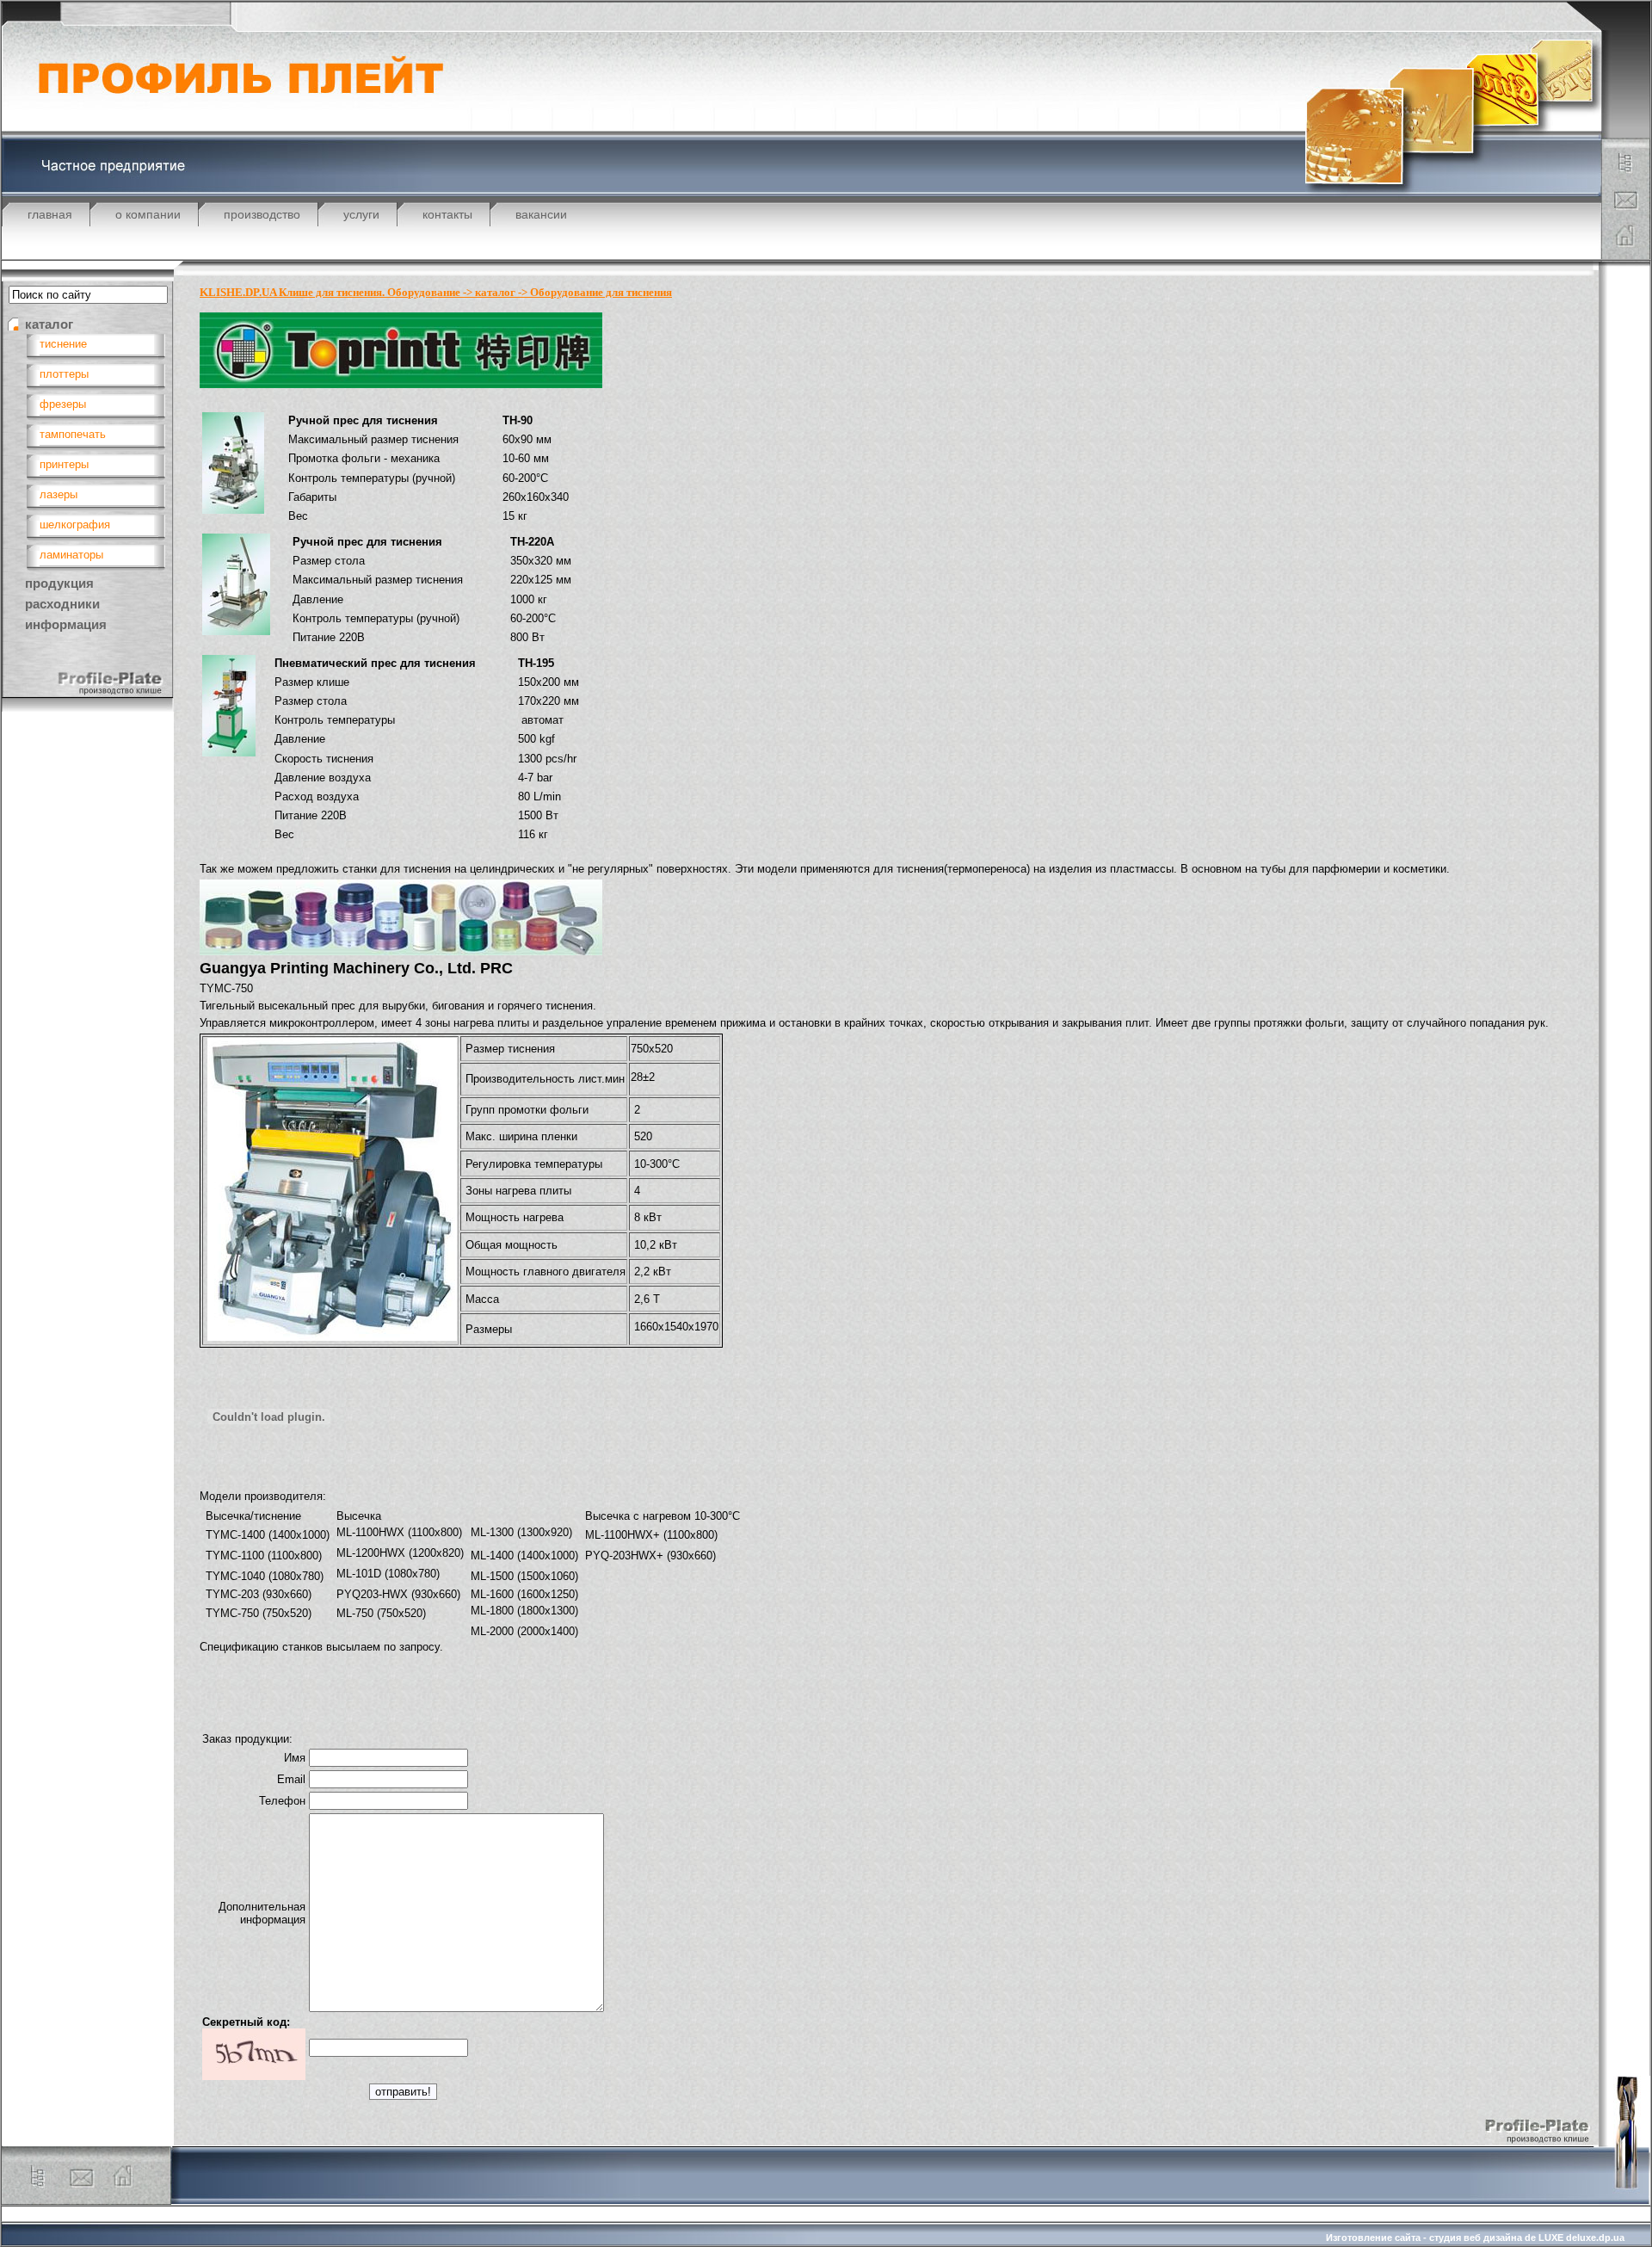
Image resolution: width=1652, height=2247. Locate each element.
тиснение (63, 344)
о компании (148, 214)
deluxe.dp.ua (1595, 2238)
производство (262, 214)
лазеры (59, 494)
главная (50, 214)
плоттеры (64, 374)
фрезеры (63, 404)
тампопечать (73, 434)
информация (66, 624)
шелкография (75, 525)
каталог (49, 324)
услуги (361, 214)
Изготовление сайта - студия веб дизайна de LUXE (1445, 2238)
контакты (447, 214)
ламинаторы (71, 555)
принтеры (64, 464)
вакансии (541, 214)
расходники (62, 604)
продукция (59, 583)
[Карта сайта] (1626, 172)
